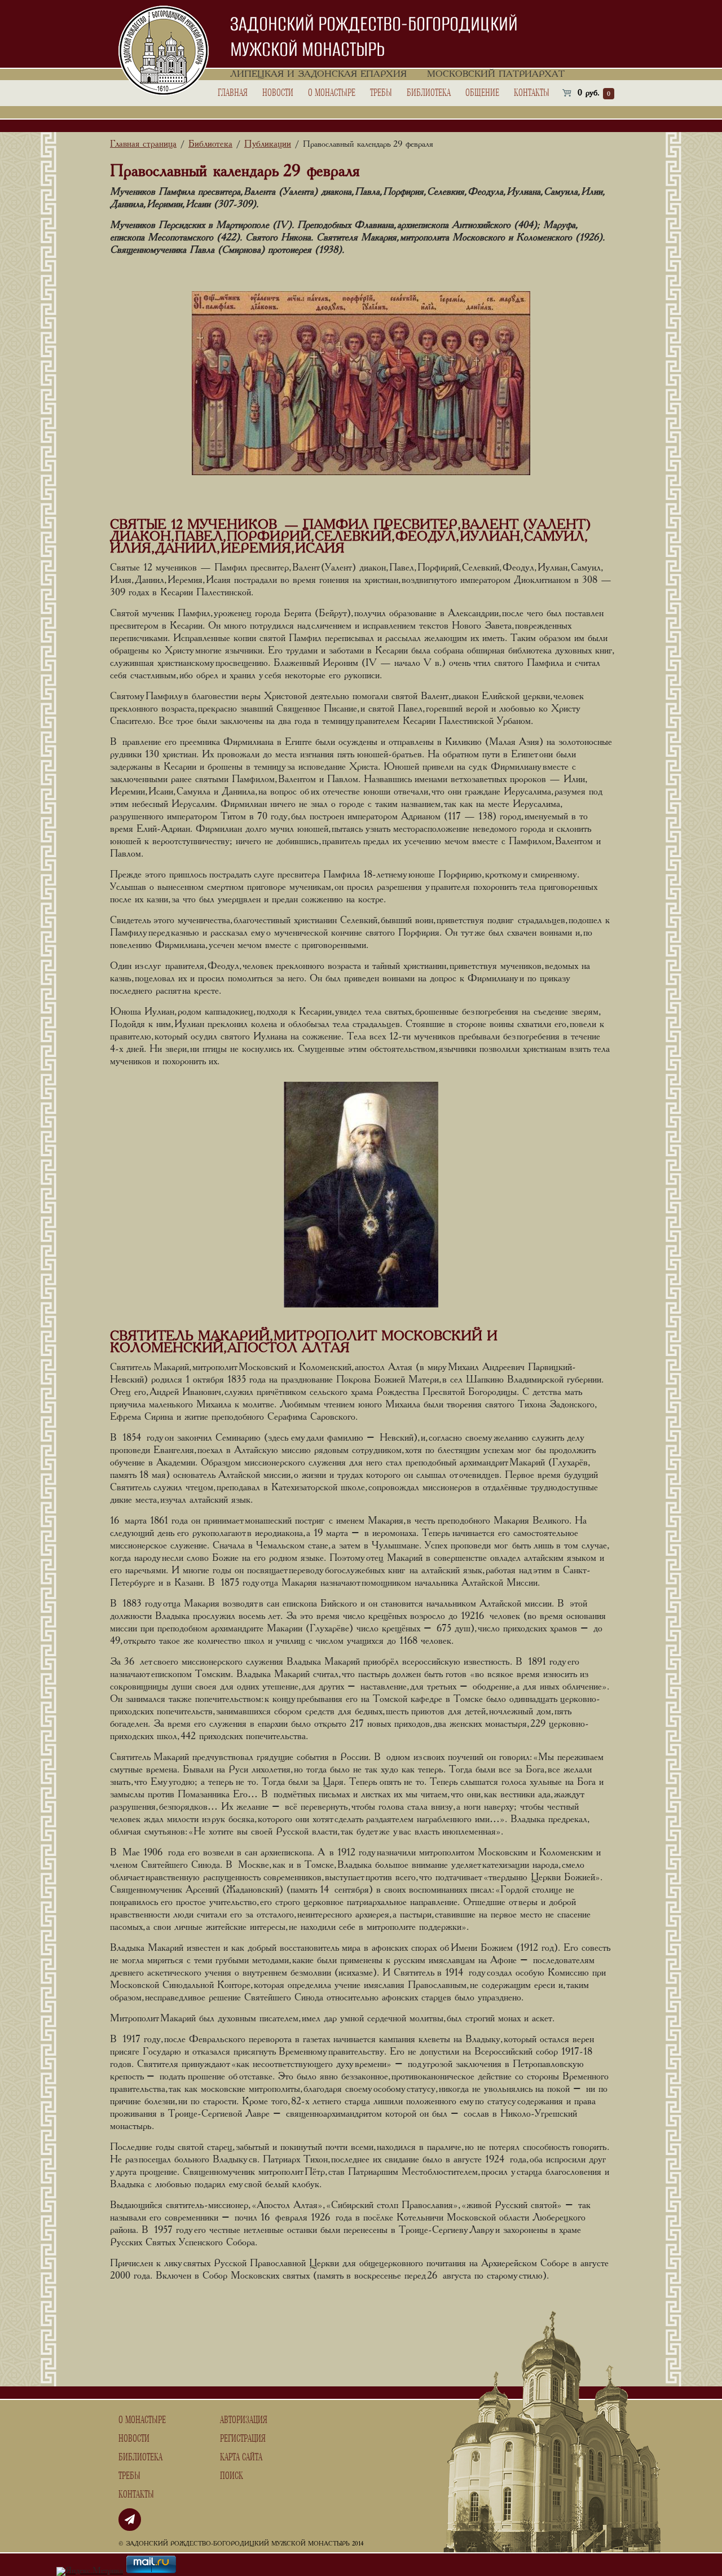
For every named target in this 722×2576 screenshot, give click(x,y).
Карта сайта (241, 2457)
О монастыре (332, 93)
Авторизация (244, 2420)
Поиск (232, 2476)
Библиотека (429, 93)
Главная (233, 93)
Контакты (532, 93)
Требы (381, 93)
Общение (482, 93)
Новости (278, 93)
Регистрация (243, 2439)
